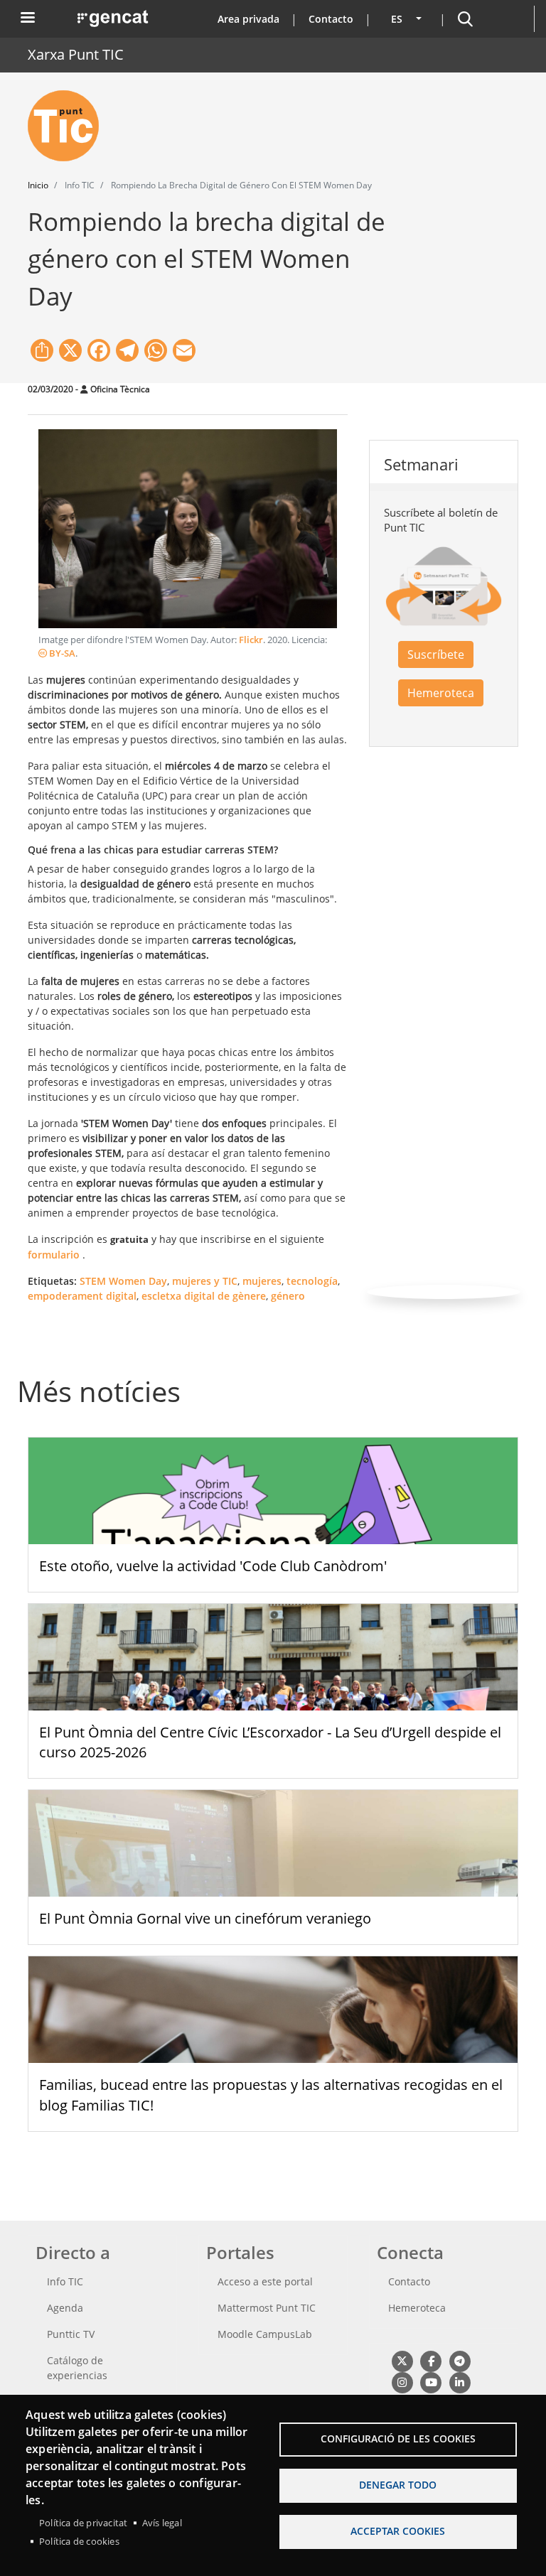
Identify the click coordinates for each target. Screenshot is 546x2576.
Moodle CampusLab (265, 2334)
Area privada (248, 19)
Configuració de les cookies (398, 2438)
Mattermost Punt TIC (267, 2308)
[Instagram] (402, 2382)
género (288, 1296)
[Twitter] (402, 2361)
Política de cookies (79, 2541)
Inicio (38, 185)
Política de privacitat (83, 2523)
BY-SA (61, 653)
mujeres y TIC (205, 1281)
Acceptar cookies (398, 2531)
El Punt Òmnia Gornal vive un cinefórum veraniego (205, 1918)
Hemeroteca (441, 693)
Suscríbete (436, 654)
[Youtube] (430, 2382)
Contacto (331, 19)
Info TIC (65, 2281)
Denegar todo (398, 2485)
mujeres (262, 1281)
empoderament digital (82, 1296)
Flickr (251, 640)
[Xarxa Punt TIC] (69, 126)
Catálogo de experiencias (77, 2368)
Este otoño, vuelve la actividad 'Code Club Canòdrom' (213, 1566)
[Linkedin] (460, 2382)
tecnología (312, 1281)
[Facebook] (430, 2361)
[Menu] (27, 19)
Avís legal (162, 2523)
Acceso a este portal (265, 2281)
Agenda (65, 2308)
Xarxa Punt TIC (76, 54)
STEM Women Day (123, 1281)
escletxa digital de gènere (204, 1296)
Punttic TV (71, 2334)
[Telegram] (460, 2361)
